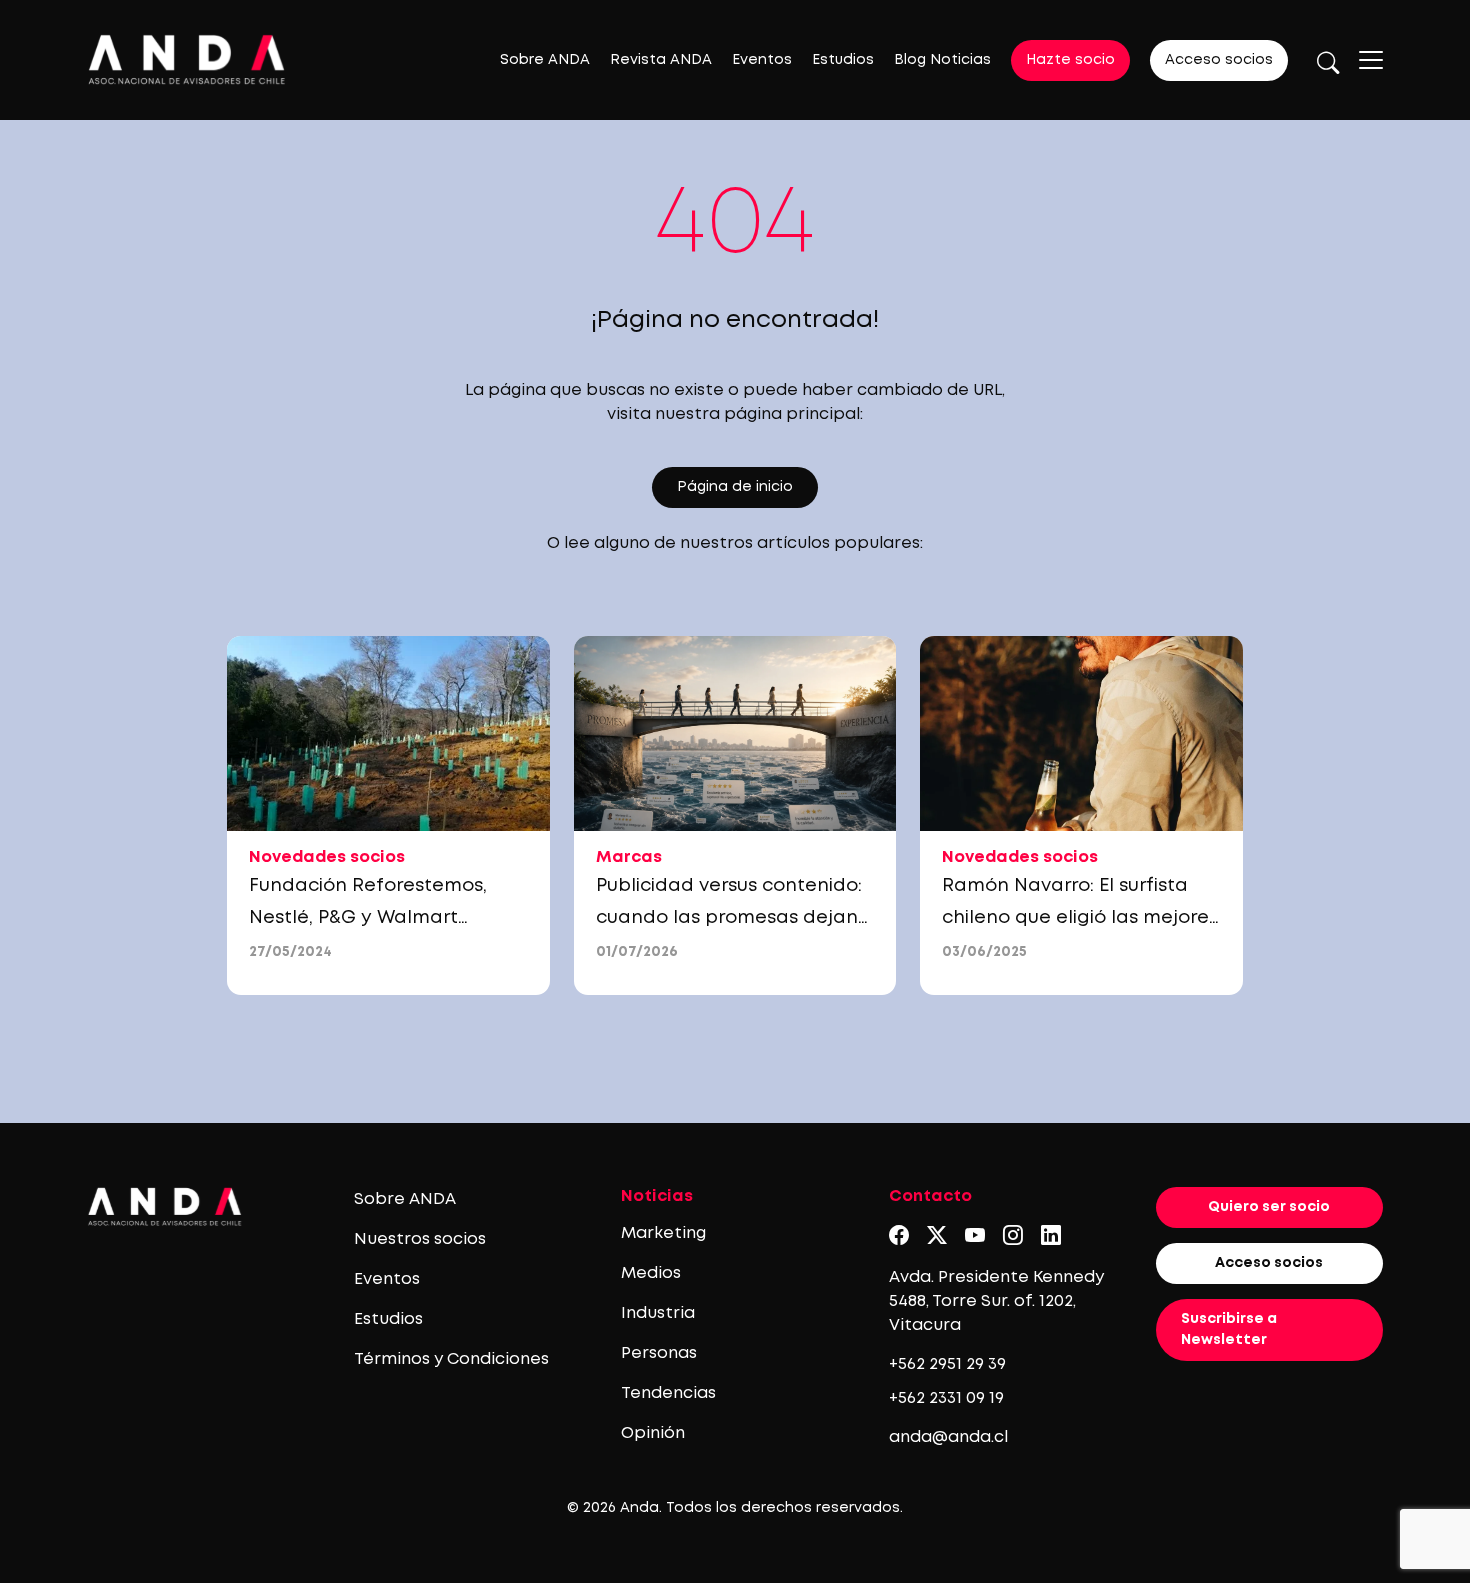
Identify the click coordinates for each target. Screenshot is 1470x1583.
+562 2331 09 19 (946, 1398)
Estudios (843, 60)
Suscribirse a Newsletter (1229, 1329)
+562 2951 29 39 (947, 1364)
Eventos (762, 60)
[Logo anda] (187, 59)
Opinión (653, 1433)
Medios (651, 1273)
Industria (658, 1313)
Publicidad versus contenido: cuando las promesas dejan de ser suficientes (729, 918)
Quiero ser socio (1269, 1207)
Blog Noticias (942, 60)
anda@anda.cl (948, 1437)
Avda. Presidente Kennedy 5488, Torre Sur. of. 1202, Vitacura (996, 1301)
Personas (659, 1353)
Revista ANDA (661, 60)
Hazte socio (1070, 60)
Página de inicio (735, 487)
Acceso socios (1219, 60)
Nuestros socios (420, 1239)
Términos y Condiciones (451, 1359)
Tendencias (668, 1393)
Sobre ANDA (545, 60)
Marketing (663, 1233)
